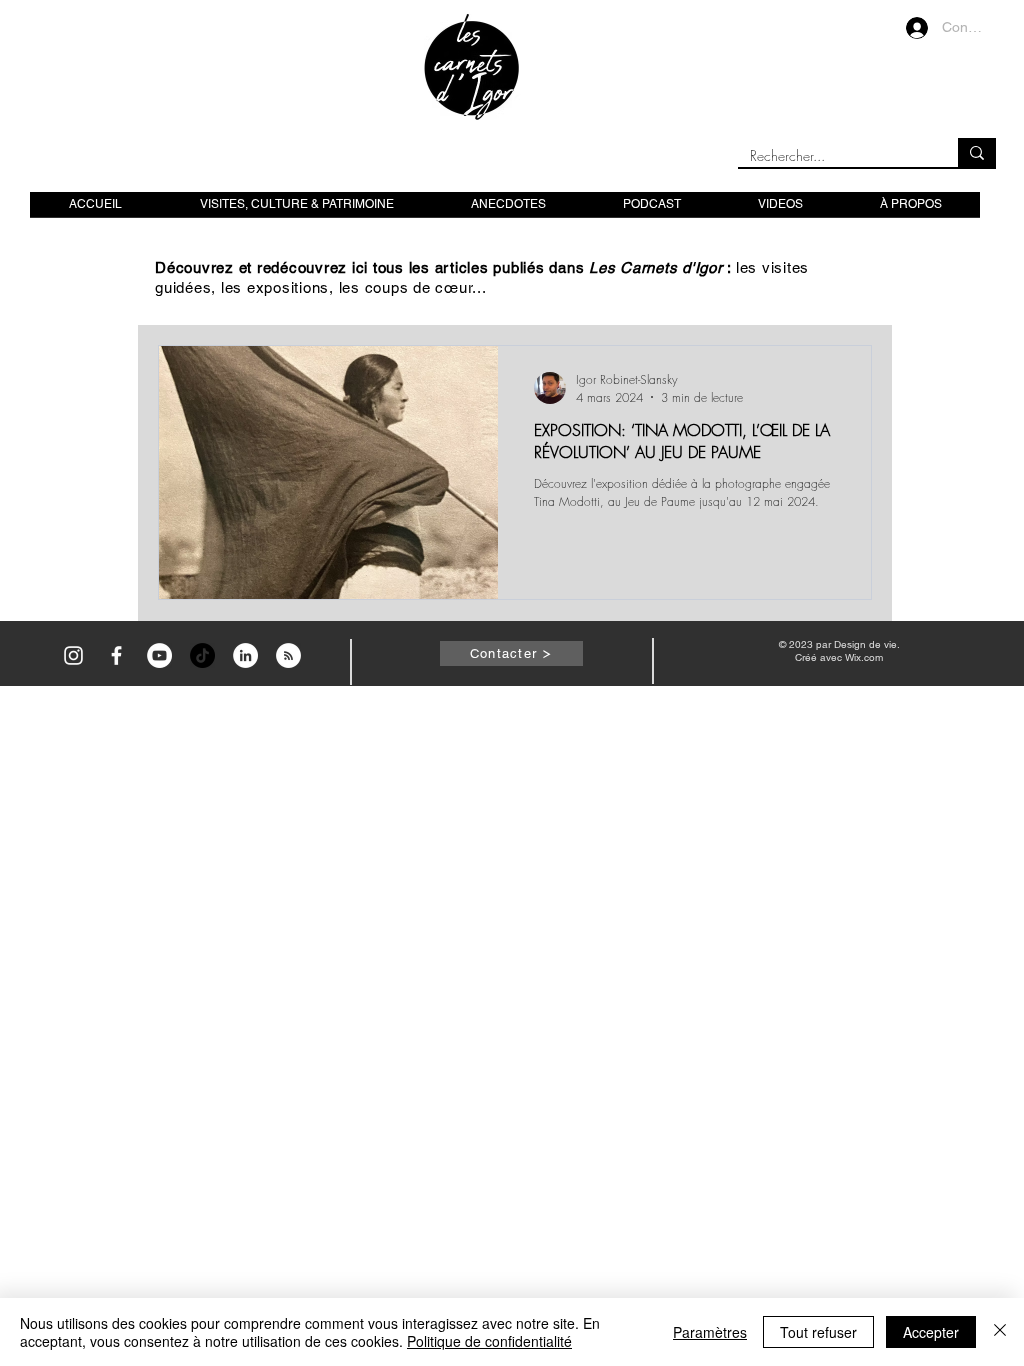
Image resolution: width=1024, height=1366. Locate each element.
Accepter (931, 1332)
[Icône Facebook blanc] (116, 655)
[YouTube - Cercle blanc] (159, 655)
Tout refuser (818, 1332)
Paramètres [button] (710, 1332)
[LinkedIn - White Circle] (245, 655)
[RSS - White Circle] (288, 655)
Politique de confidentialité (489, 1341)
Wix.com (864, 657)
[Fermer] (1000, 1332)
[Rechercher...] (977, 152)
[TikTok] (202, 655)
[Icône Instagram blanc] (73, 655)
